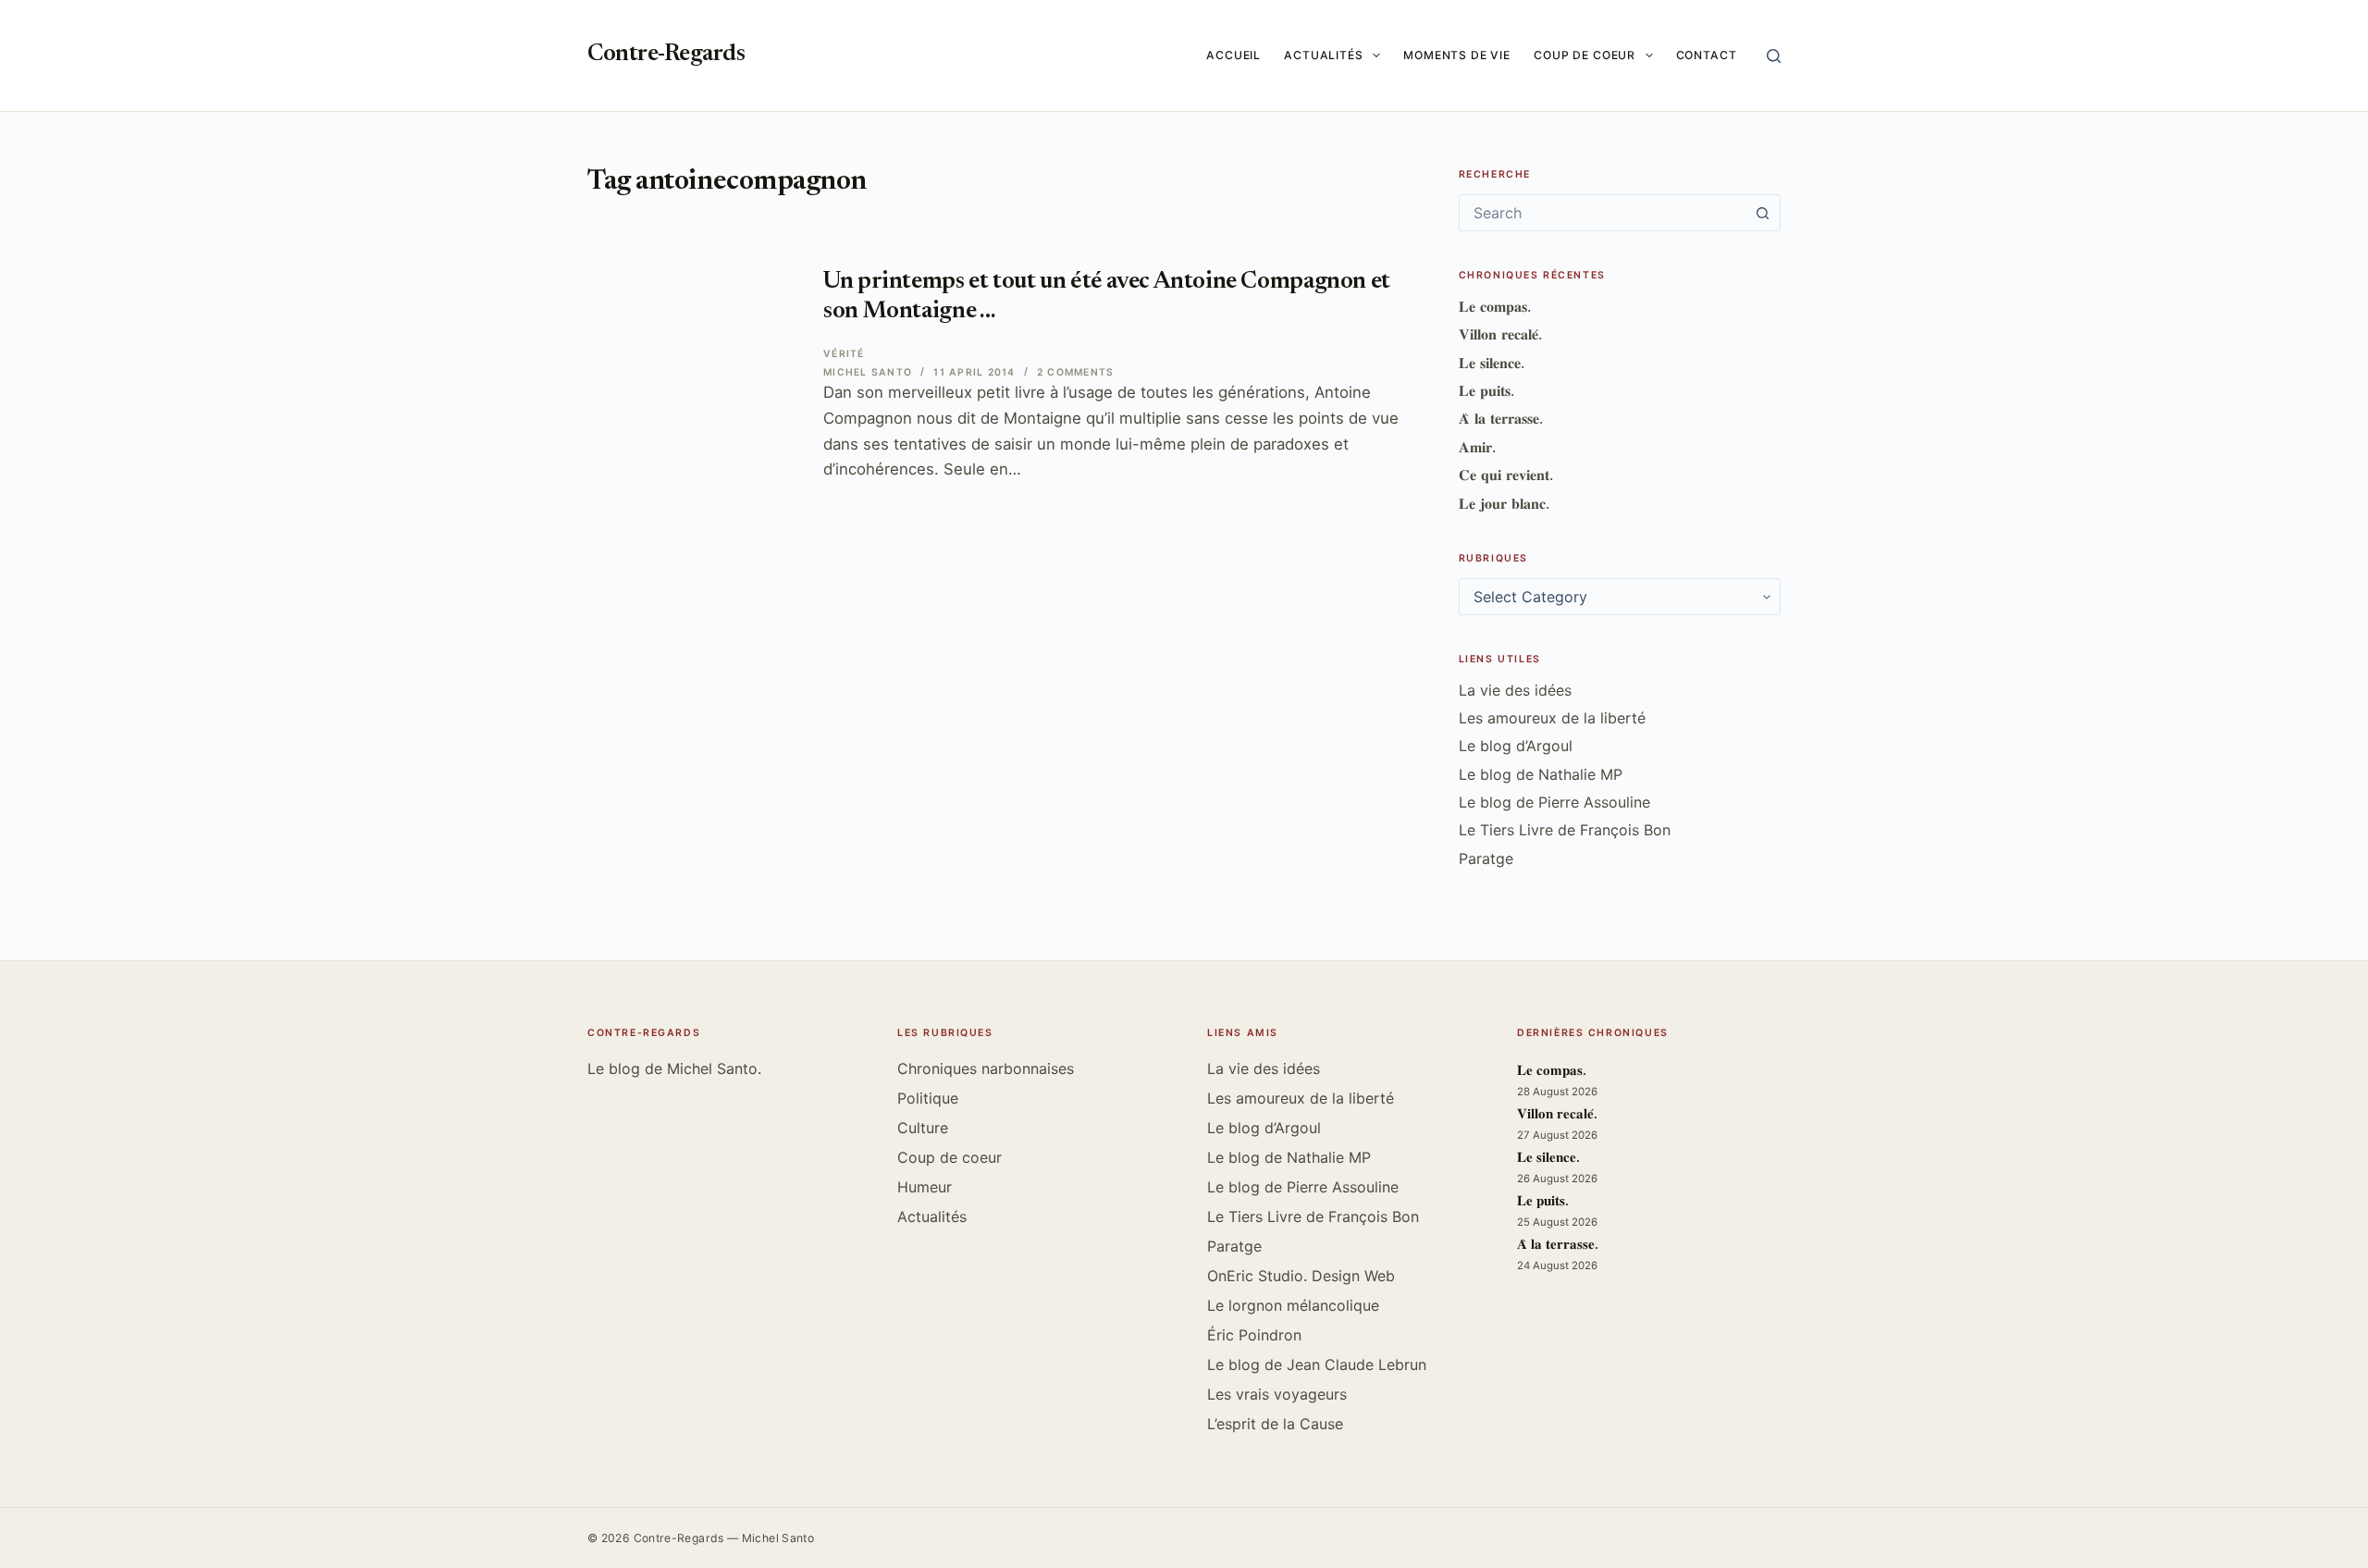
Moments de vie (1457, 55)
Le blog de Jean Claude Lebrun (1317, 1364)
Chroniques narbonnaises (986, 1068)
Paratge (1486, 858)
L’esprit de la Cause (1275, 1424)
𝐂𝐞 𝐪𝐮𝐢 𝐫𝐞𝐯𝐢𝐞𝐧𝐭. (1506, 475)
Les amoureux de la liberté (1552, 718)
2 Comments (1075, 372)
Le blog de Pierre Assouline (1554, 802)
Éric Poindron (1254, 1335)
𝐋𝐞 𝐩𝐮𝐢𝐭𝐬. (1486, 390)
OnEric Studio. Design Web (1301, 1276)
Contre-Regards (666, 55)
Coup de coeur (1585, 55)
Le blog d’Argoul (1516, 746)
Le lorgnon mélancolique (1293, 1305)
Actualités (1324, 55)
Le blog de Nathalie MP (1541, 774)
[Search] (1774, 56)
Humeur (925, 1187)
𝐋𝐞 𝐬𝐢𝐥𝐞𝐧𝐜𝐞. (1492, 363)
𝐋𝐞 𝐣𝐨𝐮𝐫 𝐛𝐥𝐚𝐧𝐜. (1504, 503)
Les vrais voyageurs (1277, 1394)
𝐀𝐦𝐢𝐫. (1477, 447)
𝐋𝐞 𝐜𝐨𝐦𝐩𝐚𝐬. (1495, 306)
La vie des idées (1515, 690)
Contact (1707, 55)
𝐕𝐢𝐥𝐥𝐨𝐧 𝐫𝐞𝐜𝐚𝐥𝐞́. (1500, 334)
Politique (928, 1098)
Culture (923, 1128)
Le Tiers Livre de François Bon (1565, 830)
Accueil (1233, 55)
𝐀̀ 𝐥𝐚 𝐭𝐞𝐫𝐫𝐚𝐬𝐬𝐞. (1501, 418)
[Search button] (1762, 213)
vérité (844, 354)
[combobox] (1602, 213)
